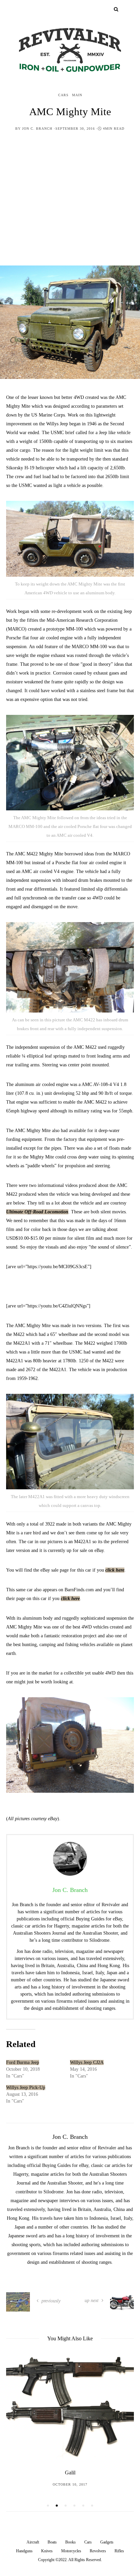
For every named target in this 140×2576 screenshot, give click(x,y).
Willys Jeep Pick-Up (26, 2088)
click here (115, 1570)
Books (71, 2542)
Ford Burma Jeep (23, 2062)
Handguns (24, 2551)
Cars (63, 95)
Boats (52, 2542)
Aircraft (33, 2542)
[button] (48, 2506)
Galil (70, 2473)
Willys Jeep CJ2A (87, 2062)
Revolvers (98, 2551)
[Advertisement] (70, 204)
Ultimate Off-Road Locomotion (37, 1212)
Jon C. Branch (37, 129)
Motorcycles (71, 2551)
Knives (47, 2551)
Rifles (119, 2551)
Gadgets (107, 2542)
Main (77, 95)
